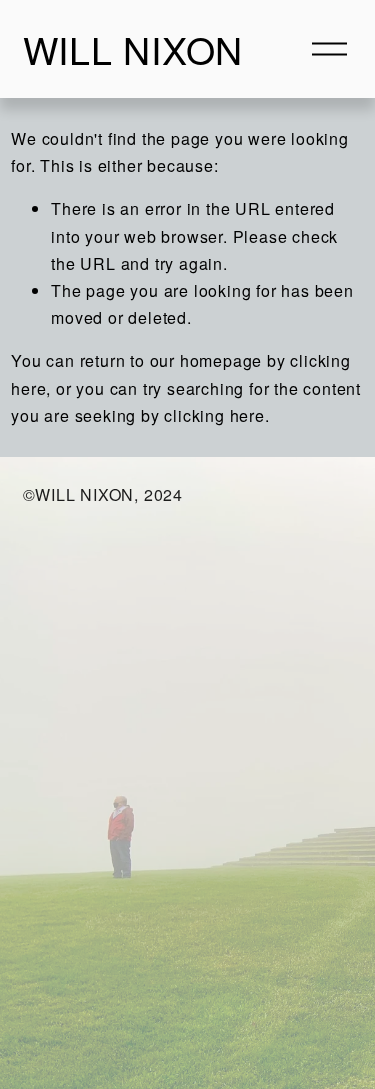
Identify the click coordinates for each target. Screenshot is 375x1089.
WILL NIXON (133, 49)
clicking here (214, 415)
